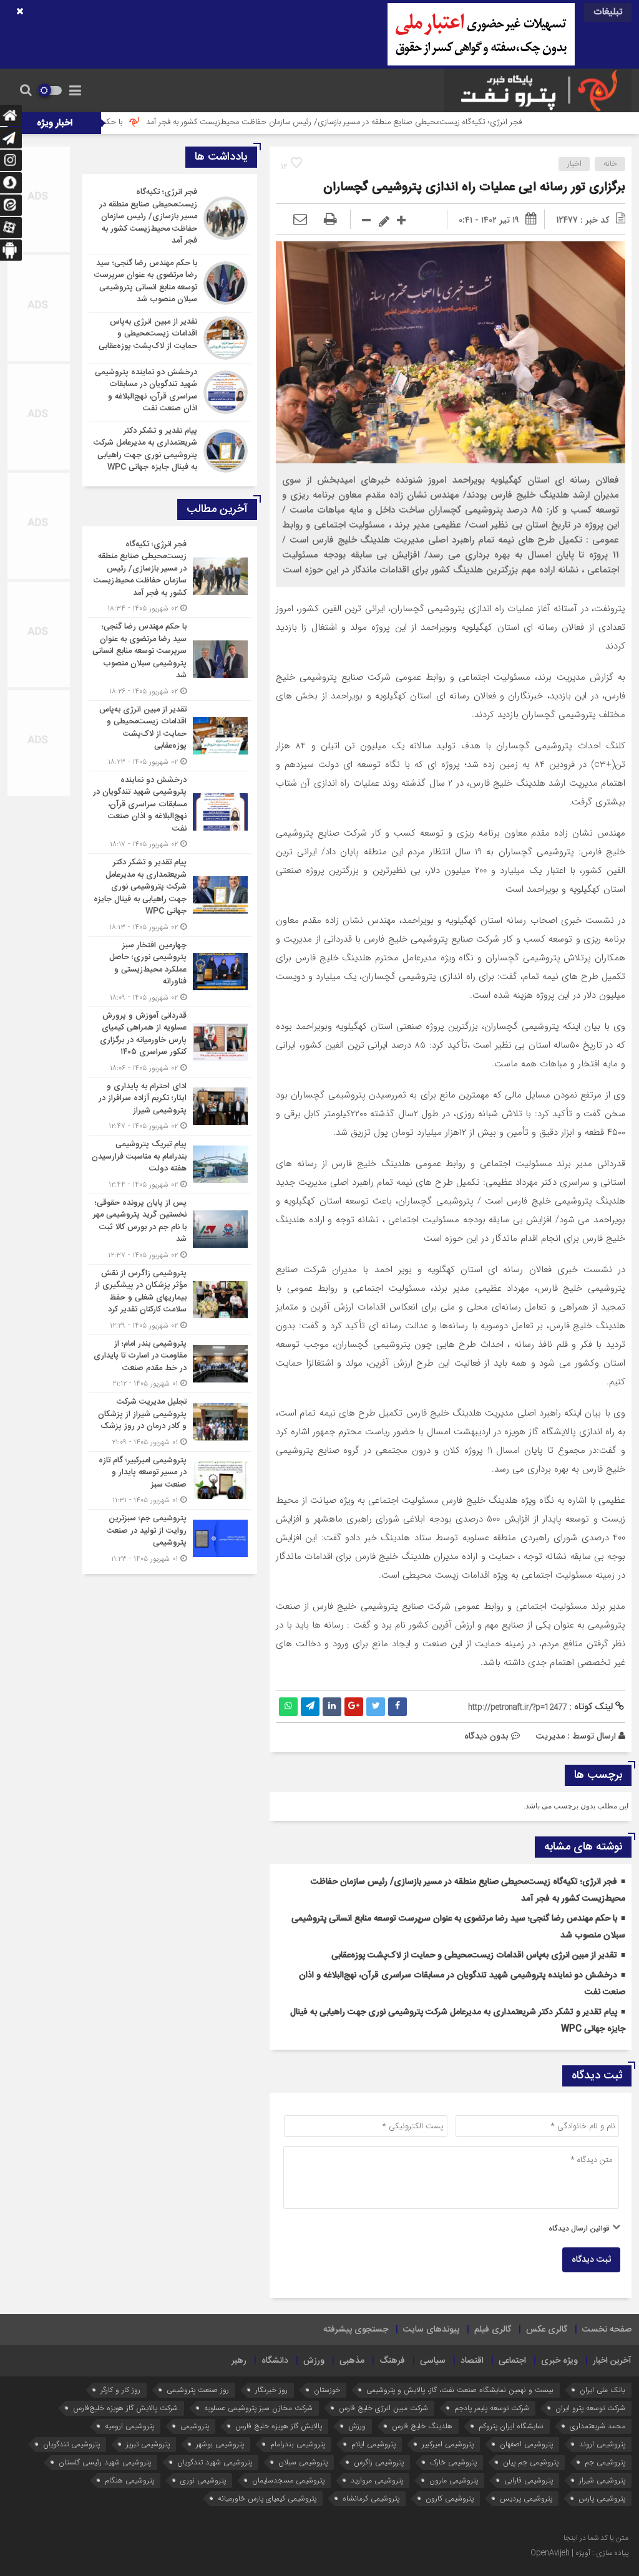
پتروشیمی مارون (454, 2480)
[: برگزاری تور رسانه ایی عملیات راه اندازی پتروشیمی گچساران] (300, 220)
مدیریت (550, 1736)
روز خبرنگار (271, 2390)
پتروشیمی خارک (453, 2462)
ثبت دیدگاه (591, 2260)
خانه (610, 164)
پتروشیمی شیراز (602, 2480)
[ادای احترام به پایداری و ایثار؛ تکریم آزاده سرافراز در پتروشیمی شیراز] (170, 1107)
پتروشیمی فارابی (529, 2480)
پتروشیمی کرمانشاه (371, 2498)
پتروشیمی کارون (450, 2498)
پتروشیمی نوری (203, 2480)
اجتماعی (512, 2361)
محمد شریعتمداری (598, 2426)
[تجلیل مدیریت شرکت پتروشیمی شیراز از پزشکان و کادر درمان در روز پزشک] (170, 1422)
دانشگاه (275, 2361)
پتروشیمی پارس (602, 2498)
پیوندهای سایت (431, 2330)
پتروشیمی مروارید (377, 2480)
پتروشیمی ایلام (373, 2444)
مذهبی (352, 2361)
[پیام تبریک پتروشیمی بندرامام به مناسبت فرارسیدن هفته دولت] (170, 1165)
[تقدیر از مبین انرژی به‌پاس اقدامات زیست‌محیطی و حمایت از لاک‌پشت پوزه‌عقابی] (170, 338)
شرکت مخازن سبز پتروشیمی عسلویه (258, 2408)
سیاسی (433, 2361)
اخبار (574, 164)
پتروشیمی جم (605, 2462)
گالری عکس (547, 2330)
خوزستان (327, 2390)
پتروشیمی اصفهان (526, 2444)
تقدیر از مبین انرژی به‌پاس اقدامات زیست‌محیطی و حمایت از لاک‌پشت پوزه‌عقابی (474, 1956)
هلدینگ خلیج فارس (422, 2426)
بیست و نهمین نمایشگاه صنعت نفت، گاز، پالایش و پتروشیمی (460, 2390)
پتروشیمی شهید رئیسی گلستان (105, 2462)
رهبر (239, 2361)
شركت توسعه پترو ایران (590, 2408)
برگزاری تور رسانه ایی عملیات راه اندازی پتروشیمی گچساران (474, 187)
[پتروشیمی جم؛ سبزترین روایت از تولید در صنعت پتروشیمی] (170, 1537)
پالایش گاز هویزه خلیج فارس (279, 2426)
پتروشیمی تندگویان (71, 2444)
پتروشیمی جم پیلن (531, 2462)
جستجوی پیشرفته (356, 2330)
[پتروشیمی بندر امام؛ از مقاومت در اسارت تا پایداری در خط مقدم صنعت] (170, 1364)
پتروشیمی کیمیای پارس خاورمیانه (267, 2498)
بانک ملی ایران (602, 2390)
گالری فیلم (493, 2330)
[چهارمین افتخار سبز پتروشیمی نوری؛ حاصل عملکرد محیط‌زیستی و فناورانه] (170, 972)
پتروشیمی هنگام (129, 2480)
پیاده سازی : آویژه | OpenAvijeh (579, 2553)
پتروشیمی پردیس (526, 2498)
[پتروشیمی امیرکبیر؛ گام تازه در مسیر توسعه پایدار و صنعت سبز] (170, 1481)
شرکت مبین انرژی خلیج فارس (383, 2408)
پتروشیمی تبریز (148, 2444)
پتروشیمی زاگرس (379, 2462)
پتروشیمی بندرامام (298, 2444)
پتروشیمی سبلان (303, 2462)
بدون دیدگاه (486, 1736)
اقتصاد (472, 2361)
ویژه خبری (559, 2361)
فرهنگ (392, 2361)
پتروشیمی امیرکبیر (448, 2444)
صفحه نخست (607, 2330)
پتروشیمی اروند (602, 2444)
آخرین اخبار (612, 2361)
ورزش (314, 2361)
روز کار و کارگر (120, 2390)
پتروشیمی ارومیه (129, 2426)
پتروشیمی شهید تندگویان (215, 2462)
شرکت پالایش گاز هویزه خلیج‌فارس (125, 2408)
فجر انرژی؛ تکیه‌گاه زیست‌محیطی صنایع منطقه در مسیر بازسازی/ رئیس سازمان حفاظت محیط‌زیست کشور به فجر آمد (416, 122)
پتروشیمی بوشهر (220, 2444)
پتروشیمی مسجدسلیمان (288, 2480)
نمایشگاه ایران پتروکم (511, 2426)
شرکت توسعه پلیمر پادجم (492, 2408)
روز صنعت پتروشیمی (198, 2390)
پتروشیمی (195, 2426)
